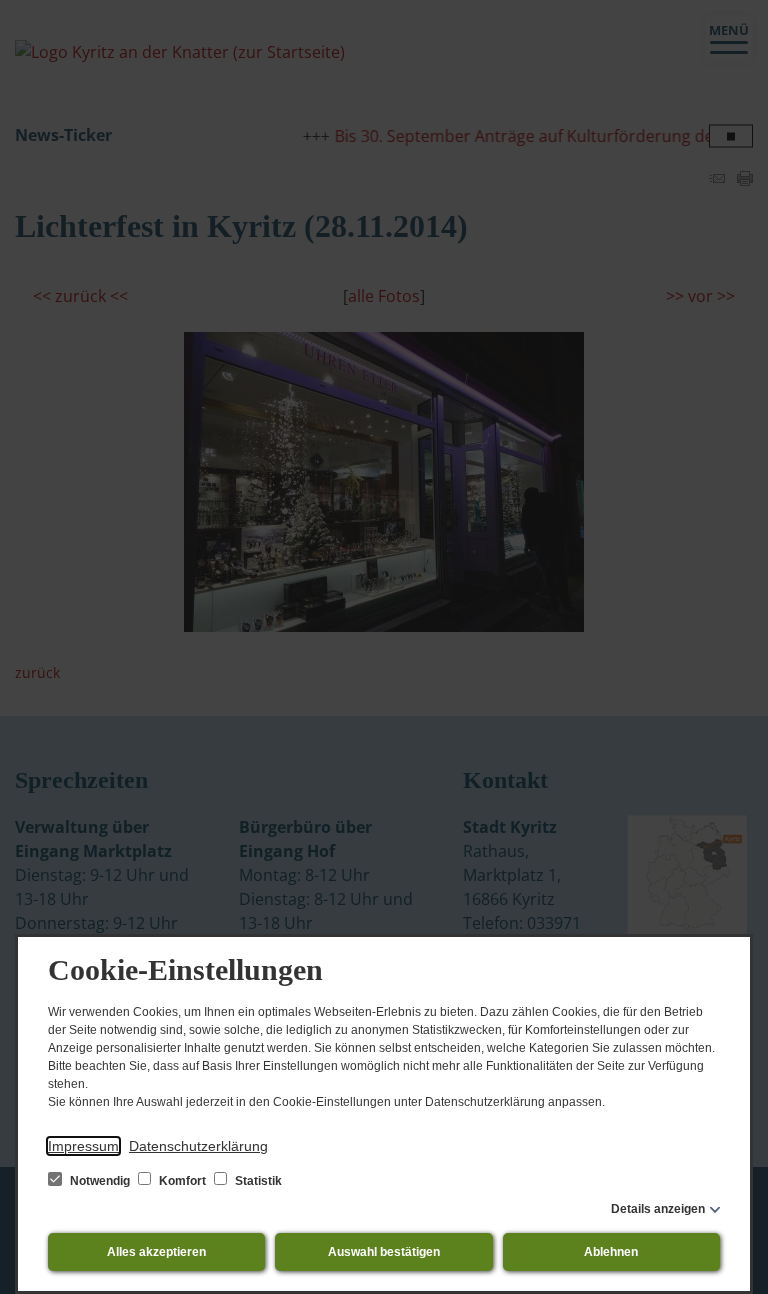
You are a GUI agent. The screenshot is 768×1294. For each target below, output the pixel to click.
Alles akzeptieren (156, 1252)
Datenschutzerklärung (198, 1146)
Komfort (182, 1181)
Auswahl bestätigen (384, 1252)
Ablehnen (611, 1252)
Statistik (257, 1181)
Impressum (83, 1146)
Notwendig (100, 1181)
